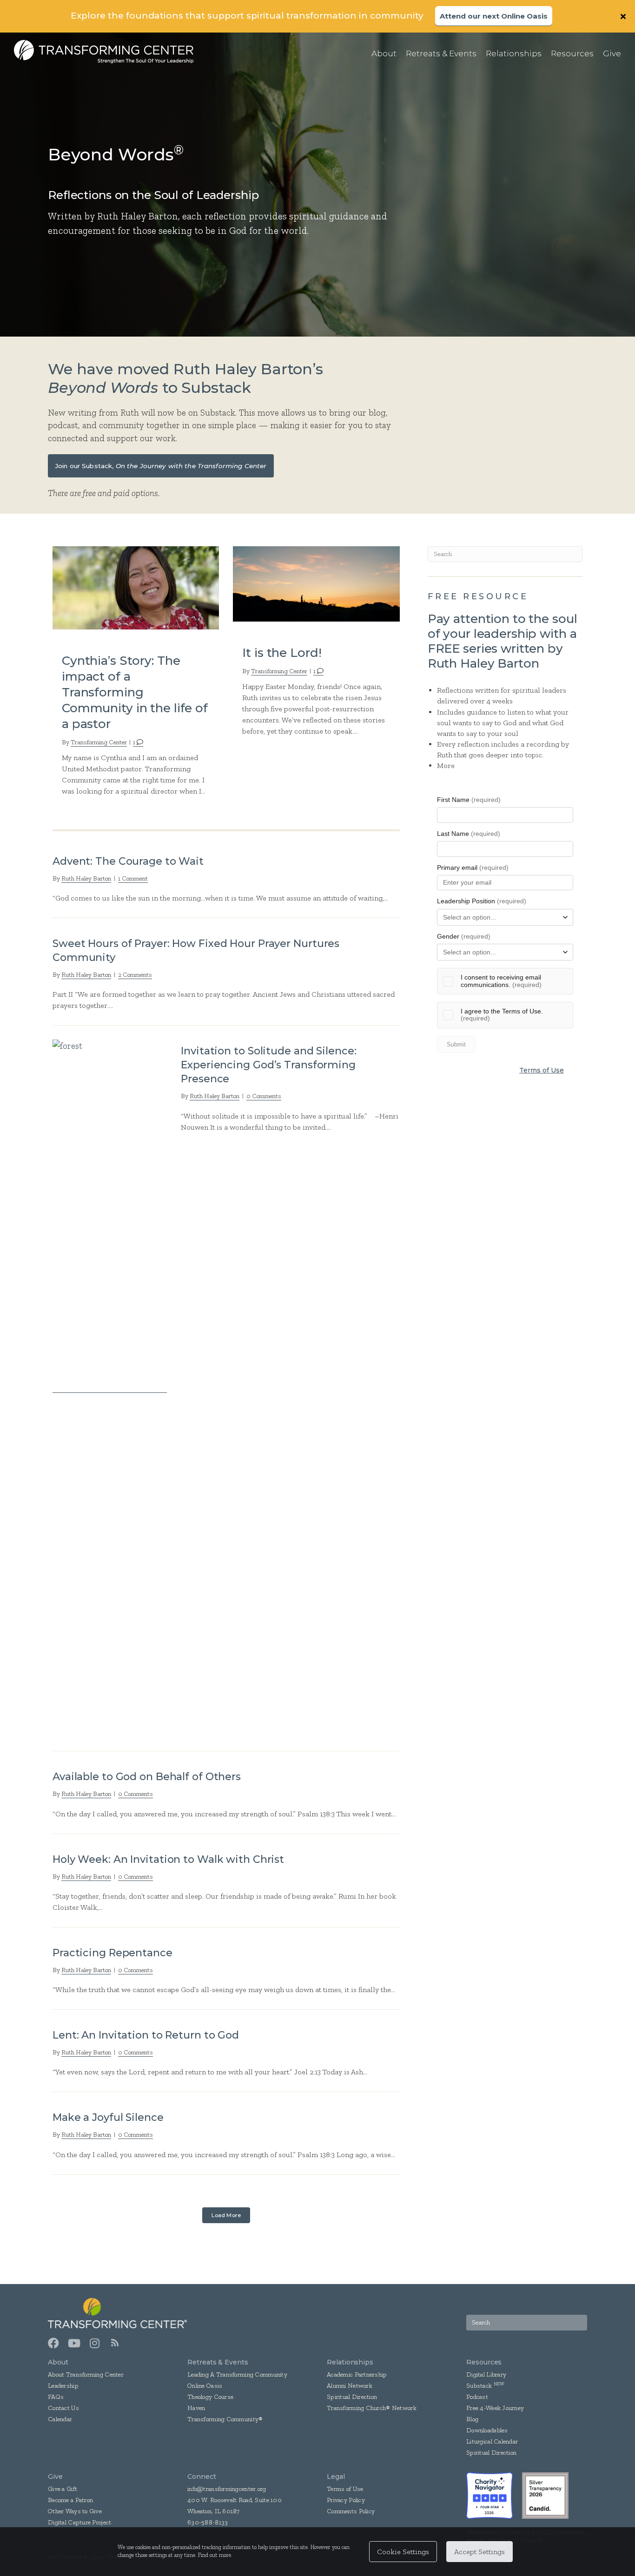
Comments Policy (351, 2511)
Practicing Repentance (112, 1953)
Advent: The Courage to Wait (128, 861)
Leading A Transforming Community (237, 2374)
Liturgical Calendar (492, 2441)
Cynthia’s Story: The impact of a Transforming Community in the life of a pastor (135, 692)
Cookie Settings (403, 2552)
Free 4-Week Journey (495, 2408)
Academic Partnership (357, 2374)
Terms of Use (542, 1070)
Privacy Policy (346, 2500)
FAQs (56, 2397)
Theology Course (210, 2397)
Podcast (477, 2397)
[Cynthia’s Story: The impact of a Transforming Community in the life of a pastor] (136, 587)
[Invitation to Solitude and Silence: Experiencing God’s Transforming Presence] (110, 1387)
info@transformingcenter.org (227, 2489)
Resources (484, 2362)
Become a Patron (70, 2500)
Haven (196, 2408)
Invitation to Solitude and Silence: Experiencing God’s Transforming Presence (268, 1065)
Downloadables (487, 2430)
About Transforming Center (86, 2374)
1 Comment (133, 878)
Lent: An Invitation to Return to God (146, 2035)
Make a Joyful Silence (108, 2117)
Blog (472, 2419)
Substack (479, 2386)
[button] (624, 16)
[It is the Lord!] (316, 583)
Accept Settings (480, 2552)
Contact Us (63, 2408)
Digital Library (486, 2374)
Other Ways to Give (75, 2511)
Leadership (63, 2386)
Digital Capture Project (79, 2522)
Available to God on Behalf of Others (147, 1777)
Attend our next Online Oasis (494, 16)
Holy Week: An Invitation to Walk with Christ (168, 1859)
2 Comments (135, 975)
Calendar (60, 2419)
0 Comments (264, 1096)
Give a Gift (63, 2489)
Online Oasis (205, 2386)
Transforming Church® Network (372, 2408)
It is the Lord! (282, 653)
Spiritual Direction (352, 2397)
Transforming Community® (225, 2419)
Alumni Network (350, 2386)
